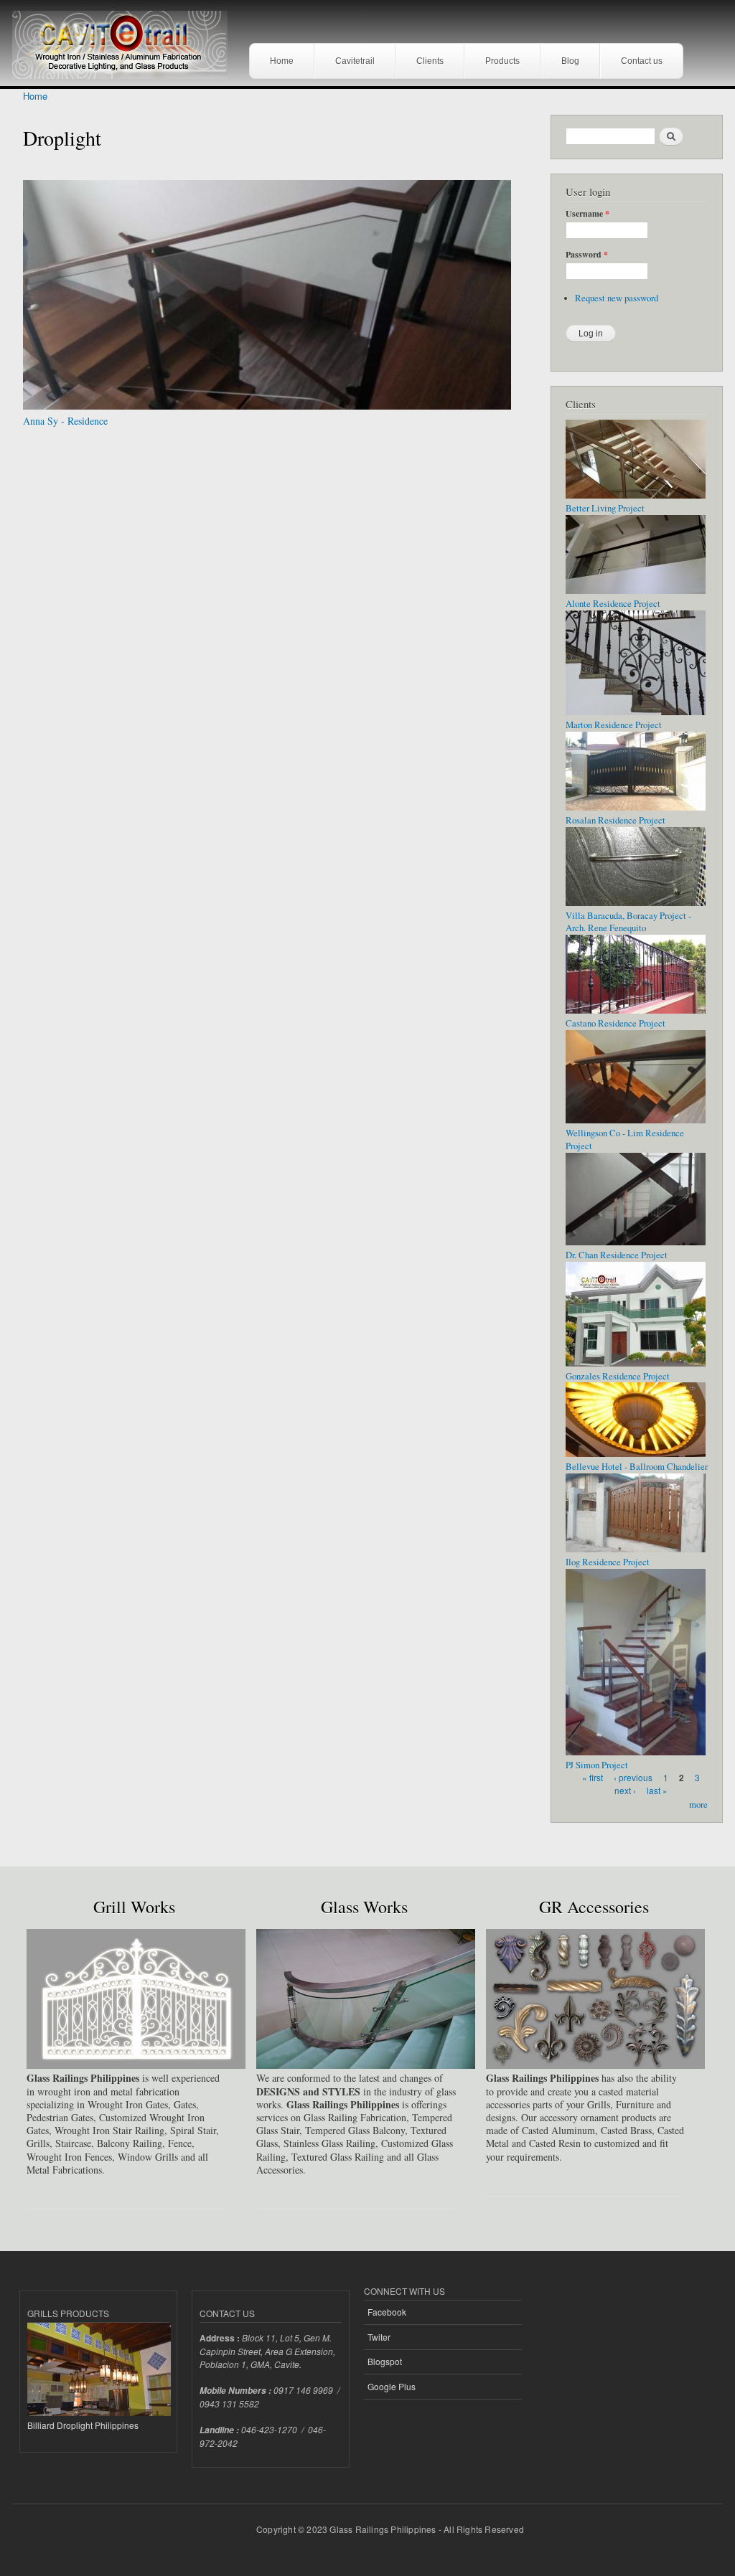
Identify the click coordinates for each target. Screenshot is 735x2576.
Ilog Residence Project (608, 1562)
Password (587, 255)
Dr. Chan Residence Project (617, 1255)
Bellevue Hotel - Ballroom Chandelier (637, 1467)
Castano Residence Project (615, 1023)
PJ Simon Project (597, 1765)
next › (625, 1790)
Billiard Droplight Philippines (83, 2425)
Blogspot (385, 2361)
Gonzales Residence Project (618, 1376)
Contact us (642, 61)
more (698, 1804)
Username (587, 214)
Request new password (617, 298)
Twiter (379, 2337)
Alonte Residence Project (613, 604)
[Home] (125, 41)
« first (593, 1777)
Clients (430, 61)
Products (502, 61)
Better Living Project (605, 508)
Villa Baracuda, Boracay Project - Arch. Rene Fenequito (628, 922)
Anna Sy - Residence (65, 421)
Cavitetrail (355, 61)
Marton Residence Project (614, 725)
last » (657, 1790)
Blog (570, 61)
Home (282, 61)
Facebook (387, 2312)
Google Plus (392, 2386)
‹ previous (633, 1777)
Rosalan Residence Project (615, 820)
